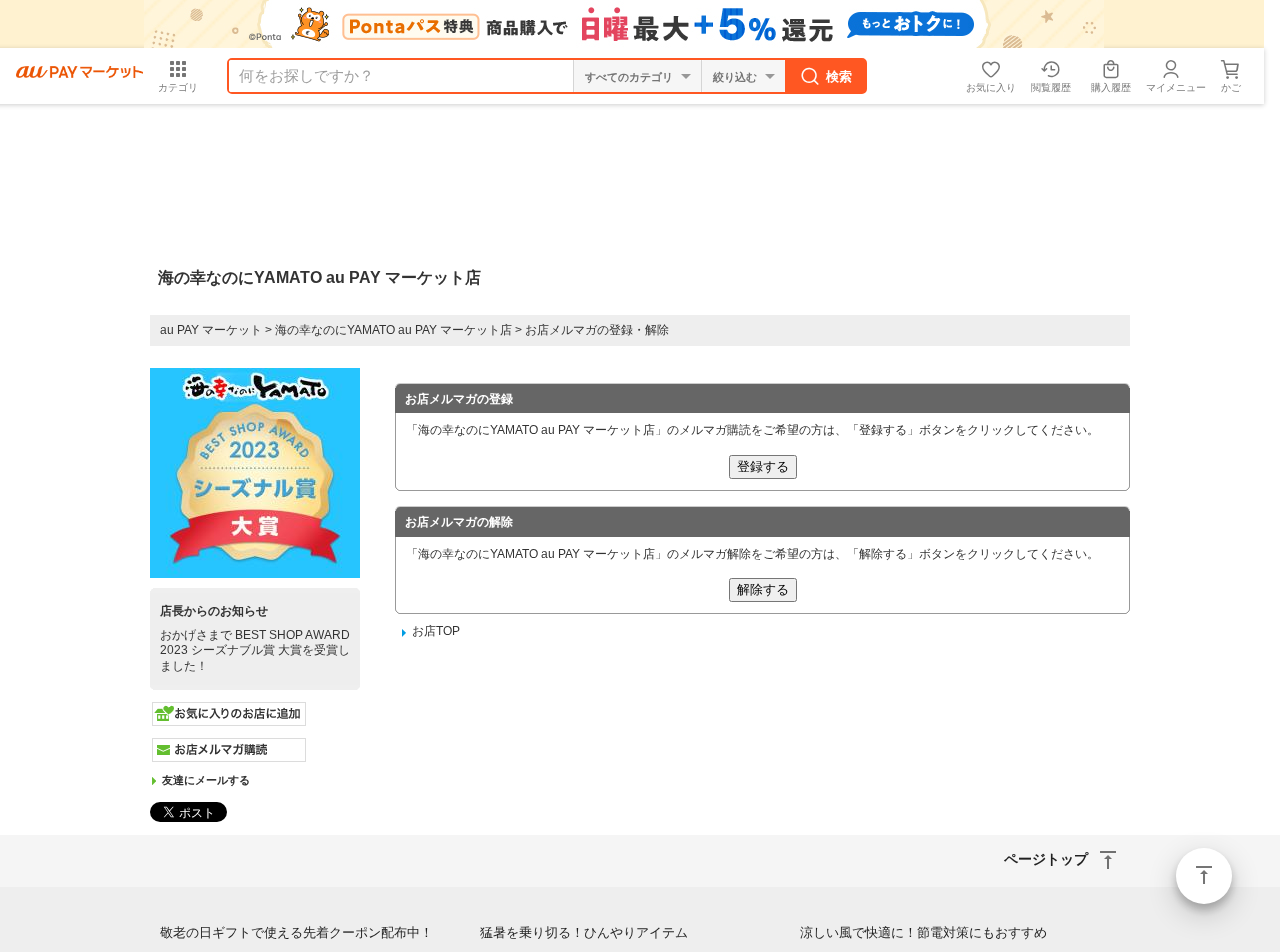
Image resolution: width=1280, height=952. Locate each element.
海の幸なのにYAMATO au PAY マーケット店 (393, 330)
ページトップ (1204, 876)
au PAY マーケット (211, 330)
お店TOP (436, 631)
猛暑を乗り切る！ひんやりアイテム (584, 932)
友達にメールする (206, 780)
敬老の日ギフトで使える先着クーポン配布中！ (296, 932)
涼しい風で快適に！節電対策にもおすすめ (923, 932)
